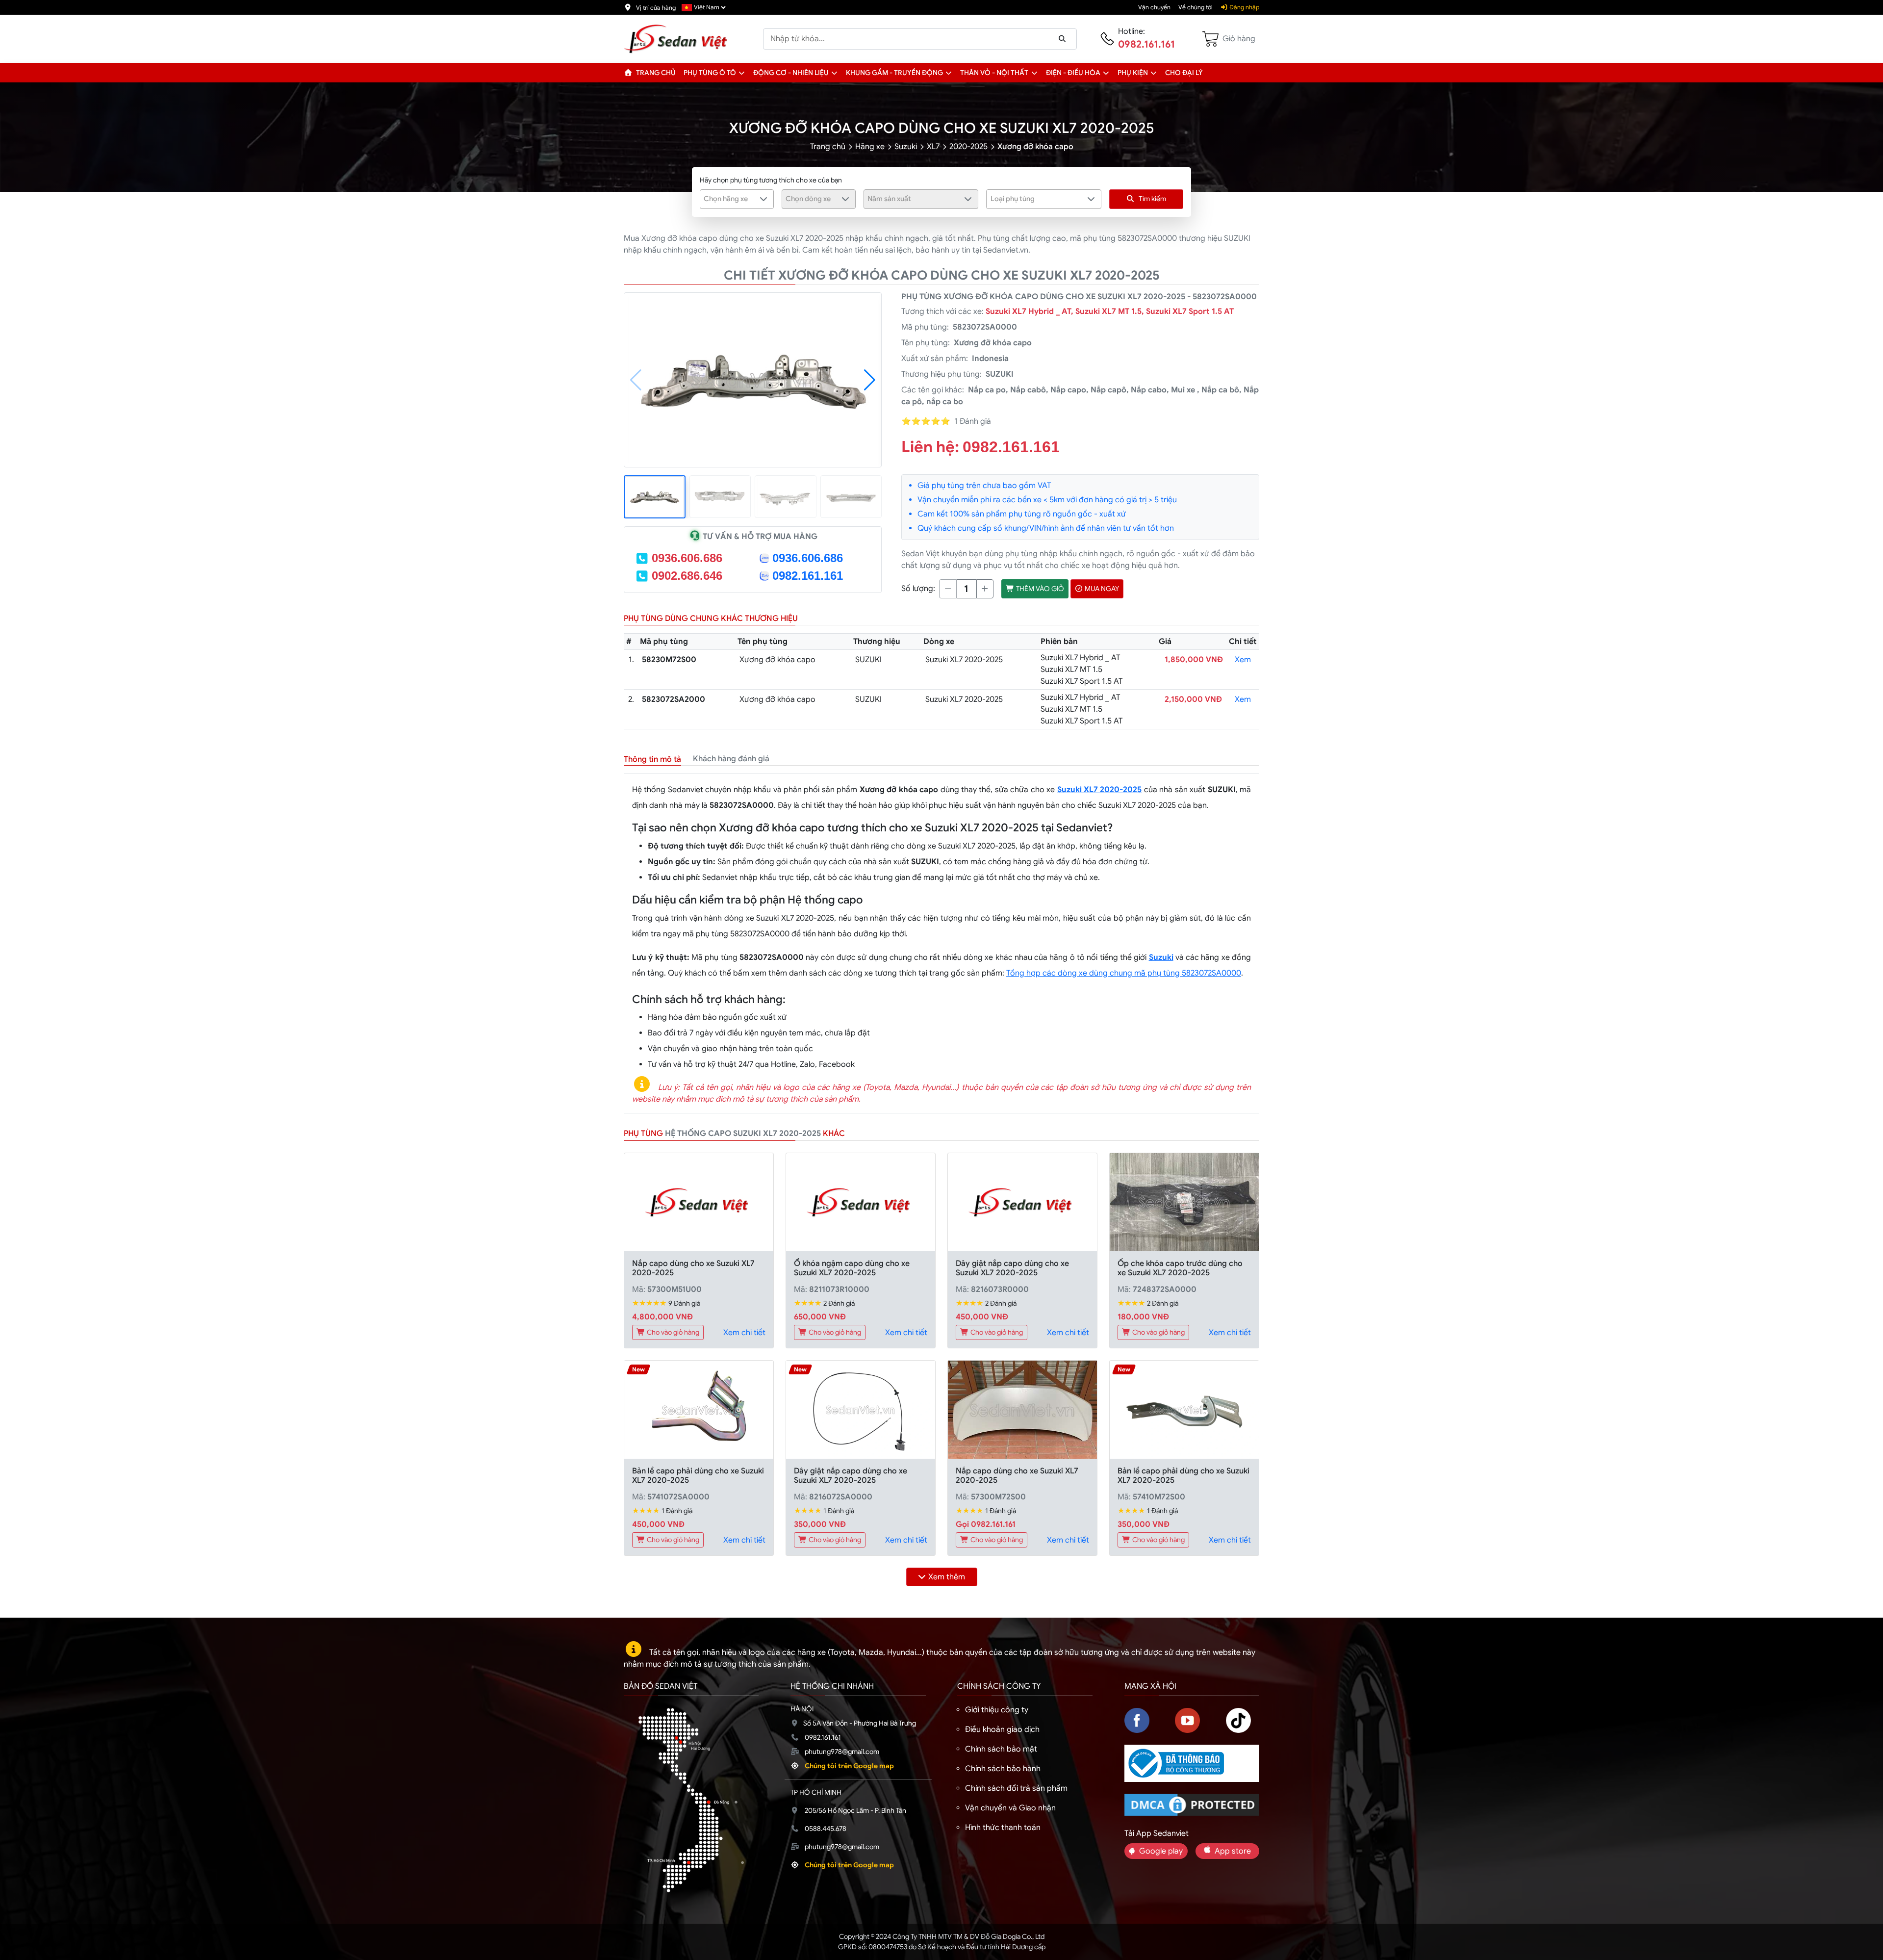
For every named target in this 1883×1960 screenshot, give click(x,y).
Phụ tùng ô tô (710, 73)
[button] (742, 73)
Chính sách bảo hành (1003, 1769)
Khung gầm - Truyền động (894, 73)
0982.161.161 (1146, 44)
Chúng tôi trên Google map (849, 1766)
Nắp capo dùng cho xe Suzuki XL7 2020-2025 (693, 1268)
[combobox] (737, 199)
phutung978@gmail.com (842, 1752)
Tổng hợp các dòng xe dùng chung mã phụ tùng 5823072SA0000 (1124, 973)
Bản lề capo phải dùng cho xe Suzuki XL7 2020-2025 (698, 1476)
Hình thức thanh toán (1003, 1828)
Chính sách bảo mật (1001, 1749)
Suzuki (906, 147)
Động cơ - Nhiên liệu (791, 73)
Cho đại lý (1184, 73)
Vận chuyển (1154, 7)
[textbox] (731, 199)
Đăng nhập (1244, 7)
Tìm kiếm (1152, 199)
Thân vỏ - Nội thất (994, 73)
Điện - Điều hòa (1073, 73)
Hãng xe (870, 147)
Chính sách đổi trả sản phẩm (1016, 1788)
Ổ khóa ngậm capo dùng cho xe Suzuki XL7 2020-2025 (852, 1268)
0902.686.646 (687, 576)
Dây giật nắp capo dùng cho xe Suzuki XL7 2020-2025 (1012, 1268)
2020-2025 (968, 147)
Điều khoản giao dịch (1002, 1729)
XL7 (933, 147)
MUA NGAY (1101, 589)
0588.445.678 (826, 1829)
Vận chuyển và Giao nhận (1010, 1808)
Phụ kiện (1133, 73)
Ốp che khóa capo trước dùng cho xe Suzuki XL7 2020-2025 (1180, 1268)
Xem (1243, 660)
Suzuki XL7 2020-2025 (1100, 790)
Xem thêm (947, 1577)
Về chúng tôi (1196, 7)
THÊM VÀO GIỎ (1039, 589)
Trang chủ (655, 73)
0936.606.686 (687, 558)
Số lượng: (918, 589)
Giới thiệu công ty (997, 1710)
